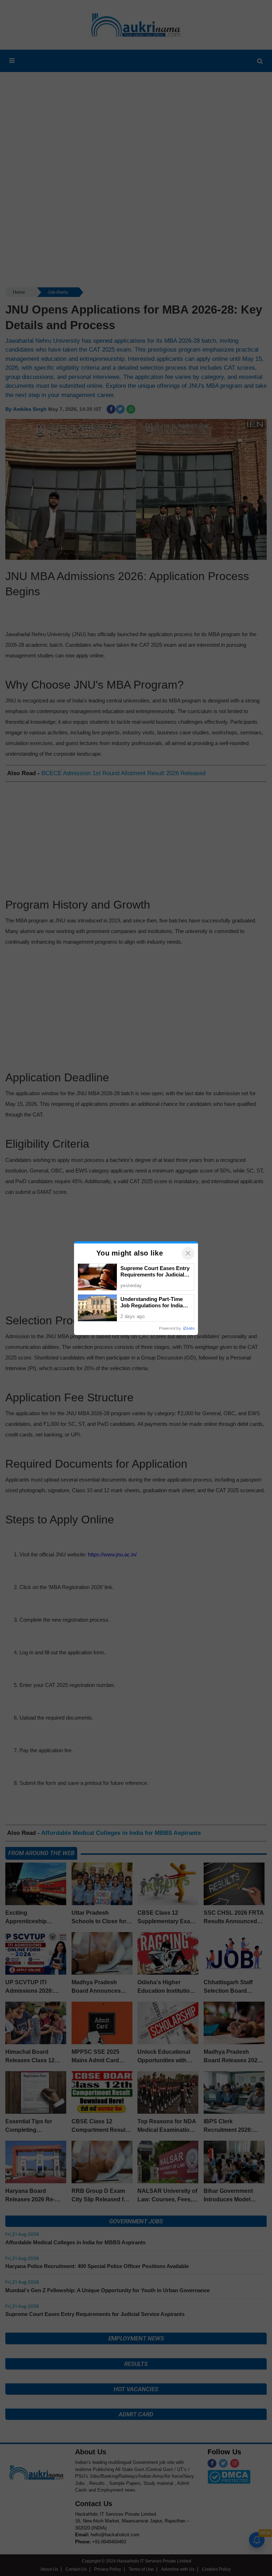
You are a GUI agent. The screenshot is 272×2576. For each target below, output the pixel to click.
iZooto (189, 1328)
